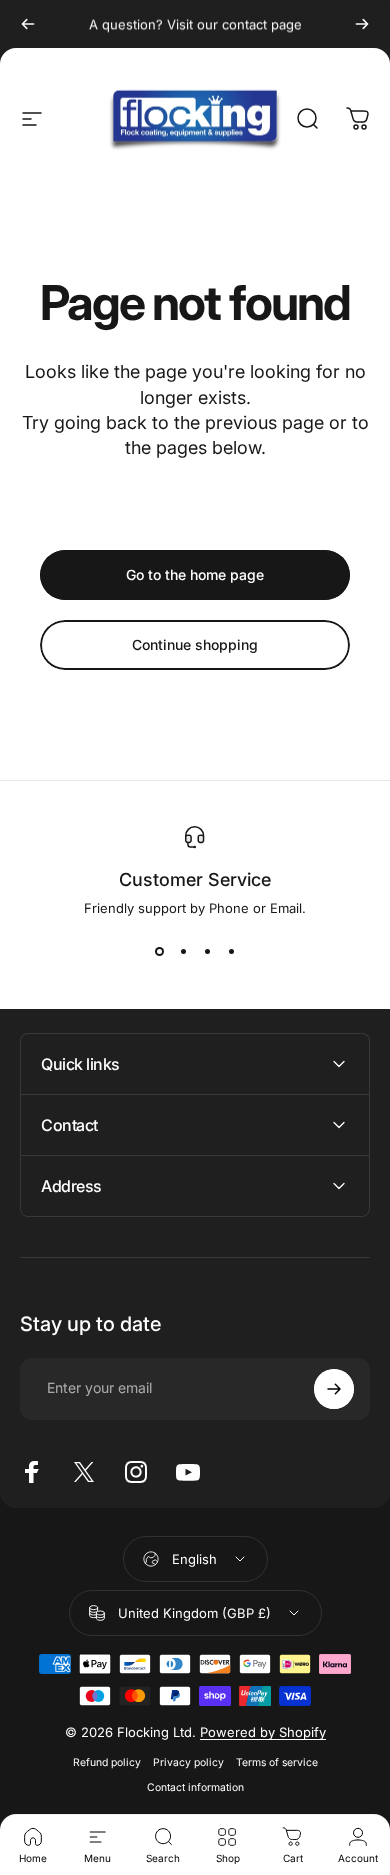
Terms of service (277, 1762)
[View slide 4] (231, 952)
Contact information (195, 1787)
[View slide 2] (183, 952)
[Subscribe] (334, 1389)
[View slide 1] (159, 952)
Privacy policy (188, 1762)
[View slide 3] (207, 952)
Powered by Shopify (263, 1732)
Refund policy (107, 1762)
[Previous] (28, 24)
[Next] (362, 24)
